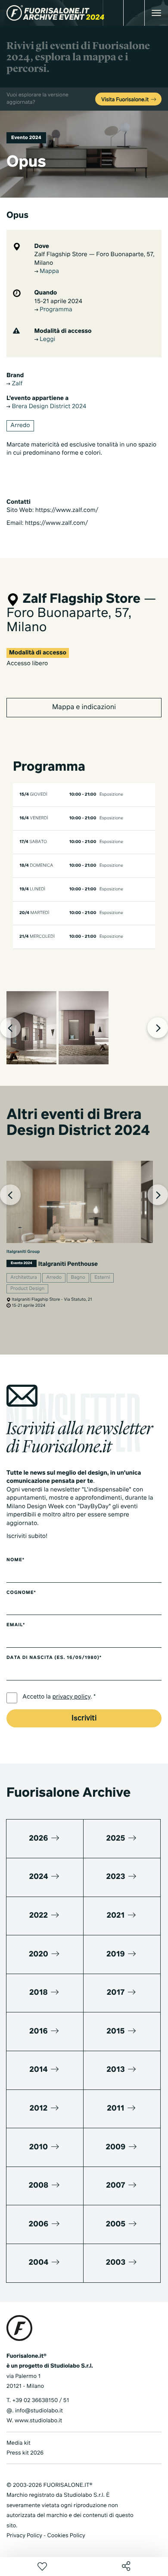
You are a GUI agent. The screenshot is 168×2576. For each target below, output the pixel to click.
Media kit (19, 2443)
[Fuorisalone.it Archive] (55, 13)
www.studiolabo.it (38, 2421)
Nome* (16, 1560)
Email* (16, 1625)
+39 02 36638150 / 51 (40, 2401)
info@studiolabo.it (39, 2411)
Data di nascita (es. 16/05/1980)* (54, 1658)
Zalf (16, 384)
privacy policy (72, 1697)
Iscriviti (84, 1719)
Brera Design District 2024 (48, 407)
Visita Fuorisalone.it (126, 100)
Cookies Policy (66, 2536)
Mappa (49, 272)
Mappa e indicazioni (84, 707)
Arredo (20, 426)
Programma (55, 310)
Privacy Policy (24, 2536)
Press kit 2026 (25, 2453)
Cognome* (21, 1593)
